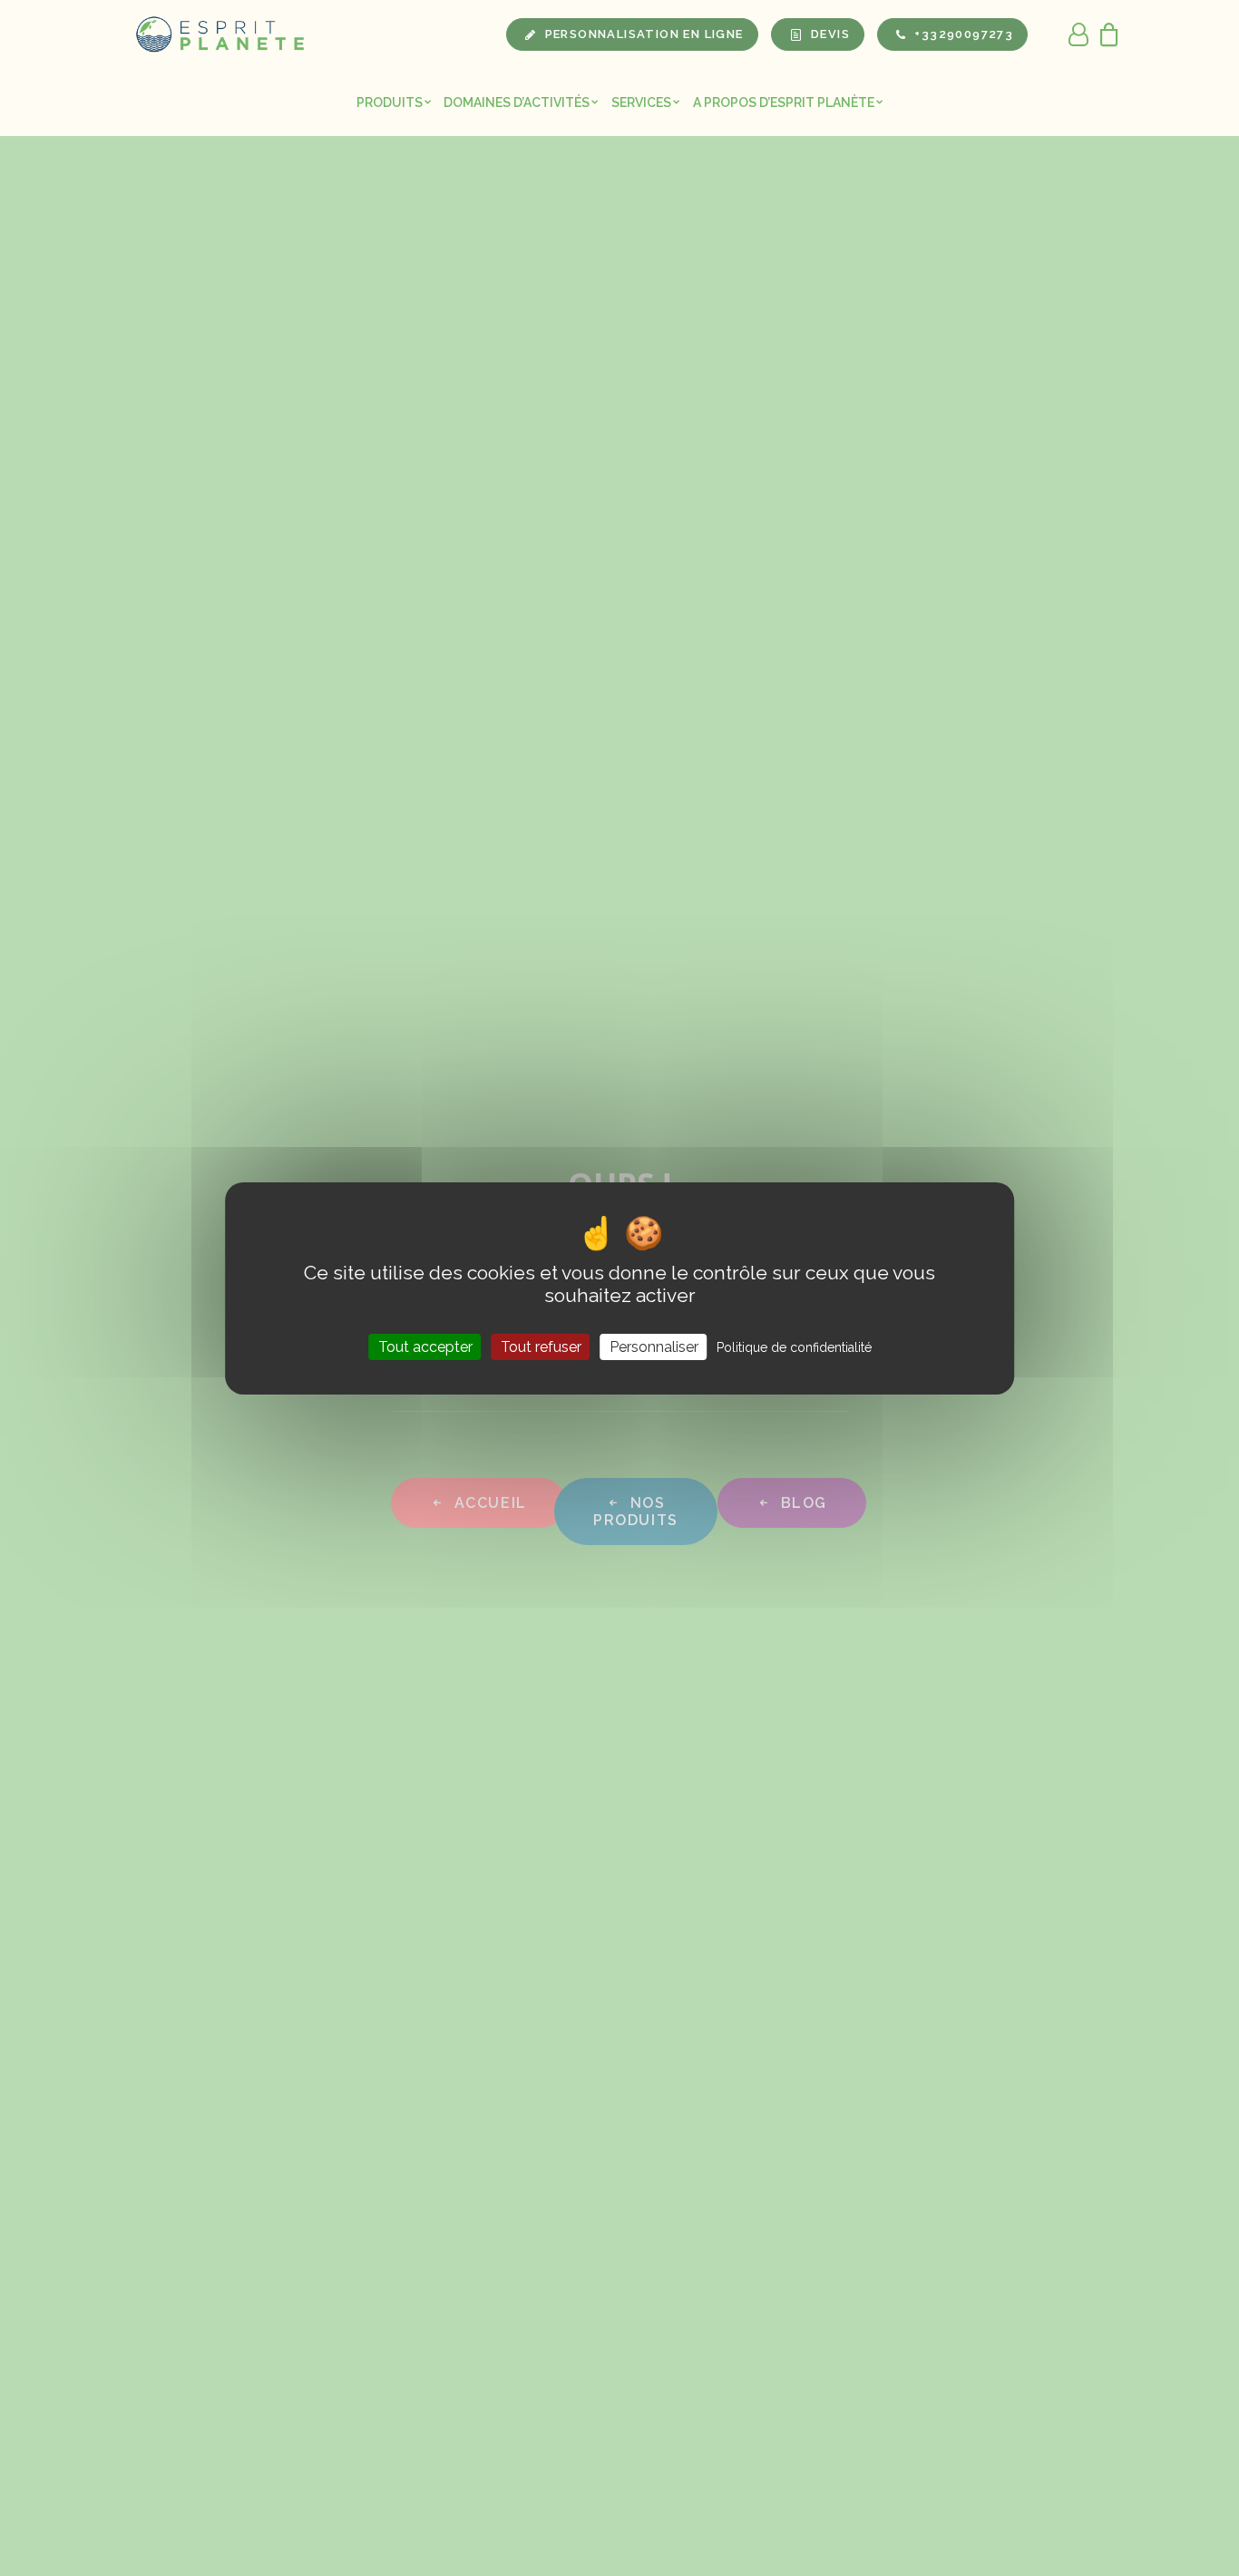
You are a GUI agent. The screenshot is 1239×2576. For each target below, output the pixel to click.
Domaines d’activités (517, 102)
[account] (1079, 34)
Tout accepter (425, 1346)
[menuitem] (394, 102)
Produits (390, 102)
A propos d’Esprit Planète (784, 102)
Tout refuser (541, 1346)
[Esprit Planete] (221, 34)
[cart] (1104, 34)
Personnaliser (654, 1346)
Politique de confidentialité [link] (794, 1346)
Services (641, 102)
